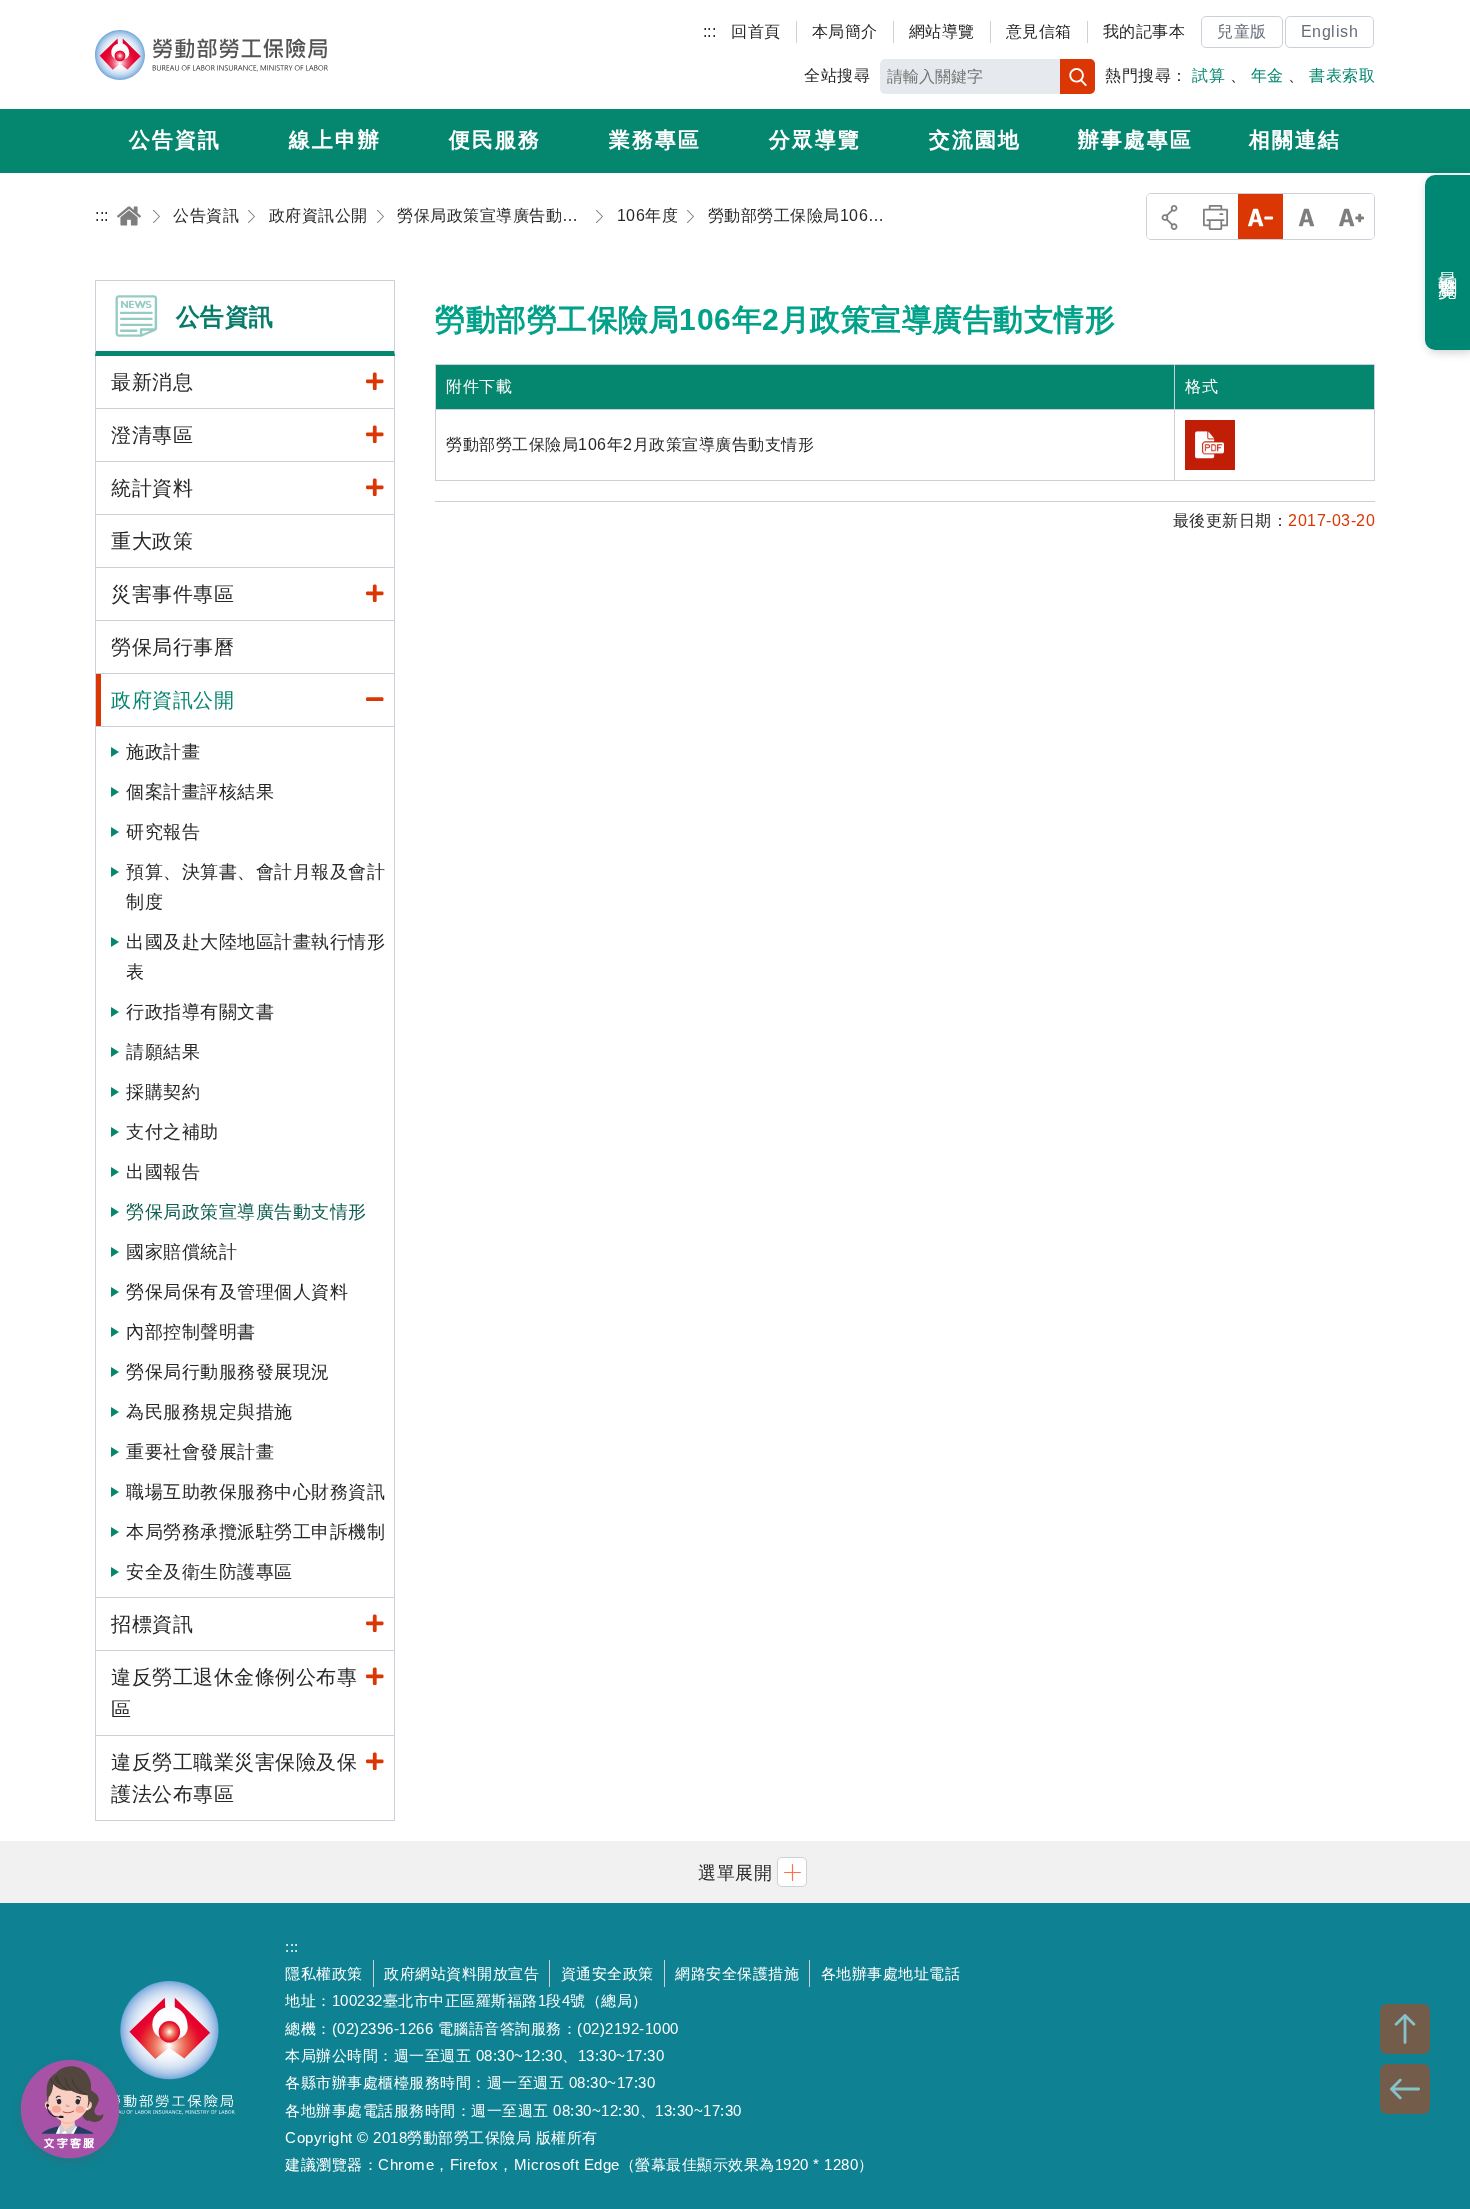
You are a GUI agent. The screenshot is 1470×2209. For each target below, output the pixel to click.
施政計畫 (163, 752)
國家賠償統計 (181, 1252)
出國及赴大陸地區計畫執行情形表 (255, 957)
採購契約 (163, 1092)
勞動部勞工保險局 (211, 55)
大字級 (1351, 216)
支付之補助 (172, 1132)
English (1330, 31)
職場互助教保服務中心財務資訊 (255, 1492)
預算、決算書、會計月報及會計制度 (255, 887)
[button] (735, 1871)
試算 (1208, 75)
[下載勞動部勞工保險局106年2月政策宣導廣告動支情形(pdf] (1210, 445)
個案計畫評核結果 (200, 792)
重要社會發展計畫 (200, 1452)
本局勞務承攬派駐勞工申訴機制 (255, 1532)
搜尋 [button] (1077, 76)
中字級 (1306, 216)
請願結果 (163, 1052)
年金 (1267, 75)
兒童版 (1242, 31)
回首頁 (756, 31)
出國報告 (163, 1172)
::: (710, 31)
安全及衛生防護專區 (209, 1572)
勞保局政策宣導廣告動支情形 (246, 1212)
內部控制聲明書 (191, 1332)
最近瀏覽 (1448, 263)
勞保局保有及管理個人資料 (237, 1292)
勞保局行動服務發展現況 (228, 1372)
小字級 (1260, 216)
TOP (1405, 2029)
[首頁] (129, 215)
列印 (1215, 216)
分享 (1169, 216)
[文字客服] (70, 2109)
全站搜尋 (837, 75)
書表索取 (1342, 75)
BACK (1405, 2089)
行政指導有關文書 (200, 1012)
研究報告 (163, 832)
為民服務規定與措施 (209, 1412)
